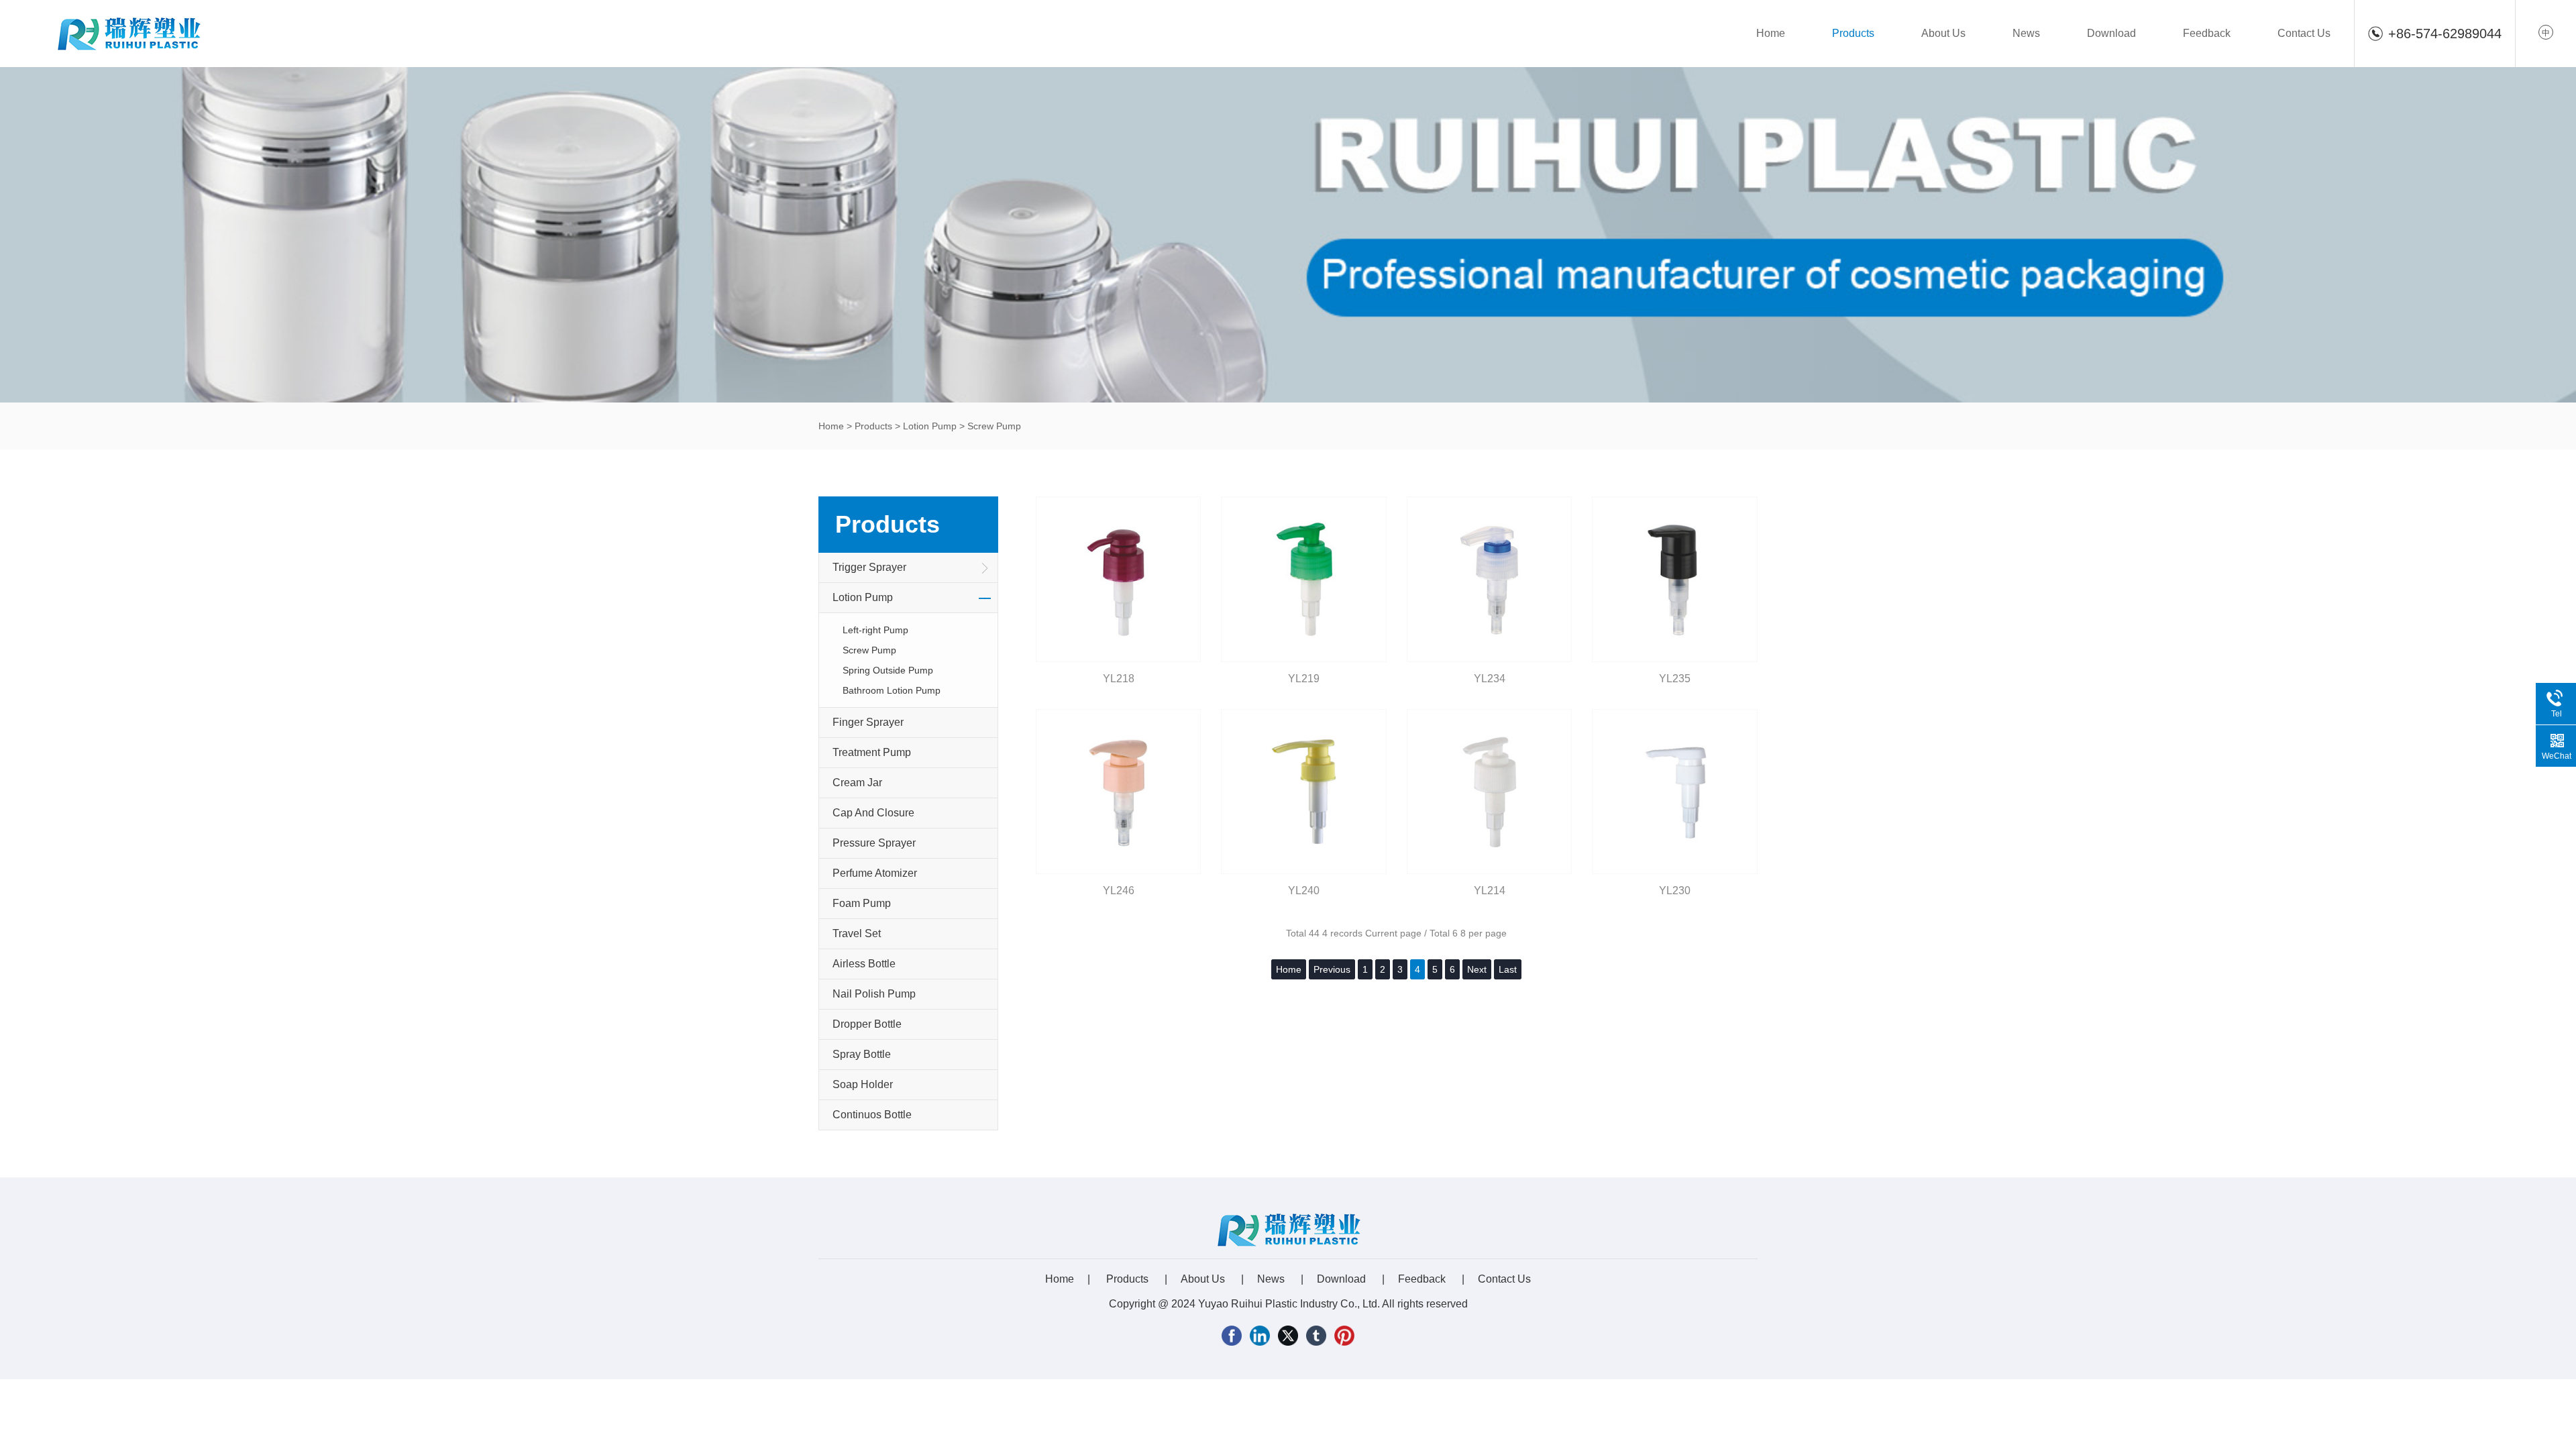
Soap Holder (863, 1084)
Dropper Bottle (867, 1024)
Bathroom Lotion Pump (892, 690)
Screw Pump (994, 426)
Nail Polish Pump (874, 994)
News (2026, 33)
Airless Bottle (864, 964)
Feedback (2207, 33)
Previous (1332, 969)
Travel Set (857, 933)
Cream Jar (857, 783)
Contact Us (2304, 33)
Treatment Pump (872, 752)
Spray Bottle (862, 1054)
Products (1853, 33)
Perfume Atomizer (875, 873)
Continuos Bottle (872, 1115)
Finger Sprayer (868, 722)
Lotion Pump (930, 426)
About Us (1943, 33)
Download (2111, 33)
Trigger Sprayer (869, 567)
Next (1477, 969)
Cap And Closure (873, 813)
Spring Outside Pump (888, 670)
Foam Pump (862, 903)
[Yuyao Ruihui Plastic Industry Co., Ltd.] (128, 32)
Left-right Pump (875, 630)
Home (1771, 33)
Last (1508, 969)
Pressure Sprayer (874, 843)
